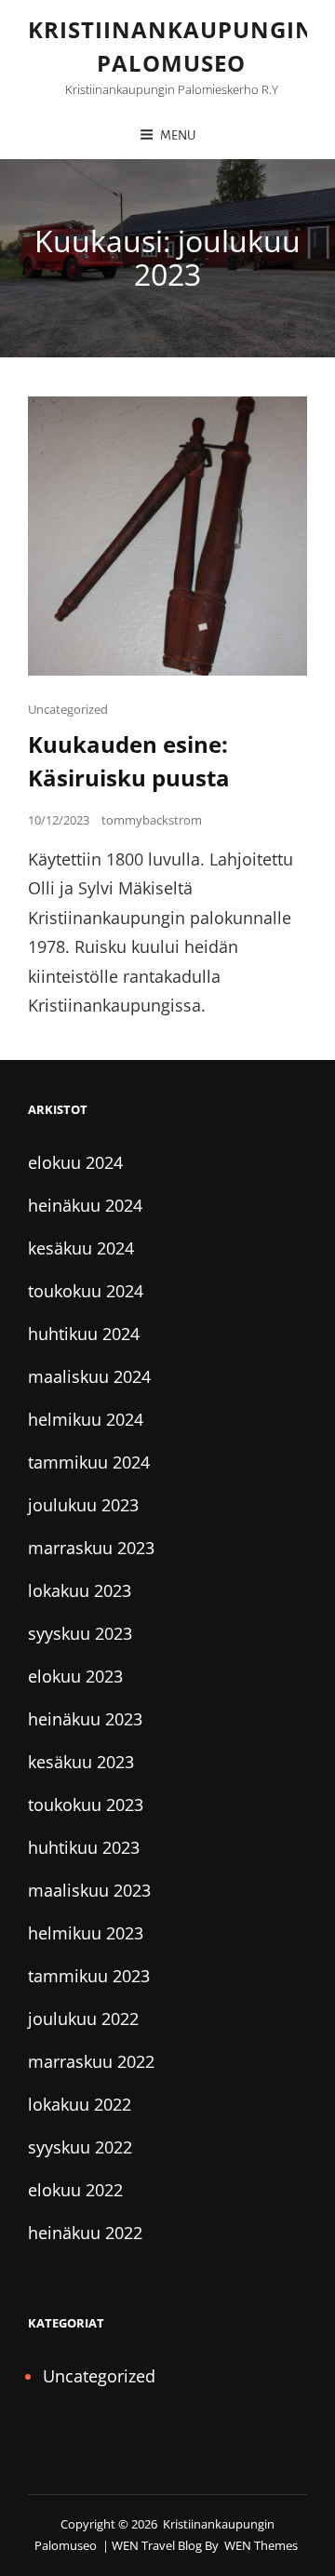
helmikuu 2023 (86, 1933)
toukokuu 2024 (86, 1291)
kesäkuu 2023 (81, 1762)
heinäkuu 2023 (85, 1719)
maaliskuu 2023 (89, 1890)
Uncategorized (68, 709)
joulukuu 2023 (83, 1505)
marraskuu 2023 (91, 1548)
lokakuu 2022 (80, 2104)
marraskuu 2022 (91, 2061)
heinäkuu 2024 (85, 1205)
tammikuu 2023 (89, 1976)
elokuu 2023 (75, 1676)
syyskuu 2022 (80, 2147)
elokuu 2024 (75, 1162)
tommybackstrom (152, 820)
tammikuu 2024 (89, 1462)
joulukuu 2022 (83, 2019)
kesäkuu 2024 (81, 1248)
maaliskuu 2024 (89, 1376)
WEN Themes (261, 2545)
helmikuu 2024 (86, 1419)
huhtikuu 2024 (84, 1334)
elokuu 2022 (75, 2190)
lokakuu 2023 (80, 1590)
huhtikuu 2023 (84, 1847)
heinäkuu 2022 (85, 2233)
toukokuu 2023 (86, 1805)
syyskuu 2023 (80, 1633)
